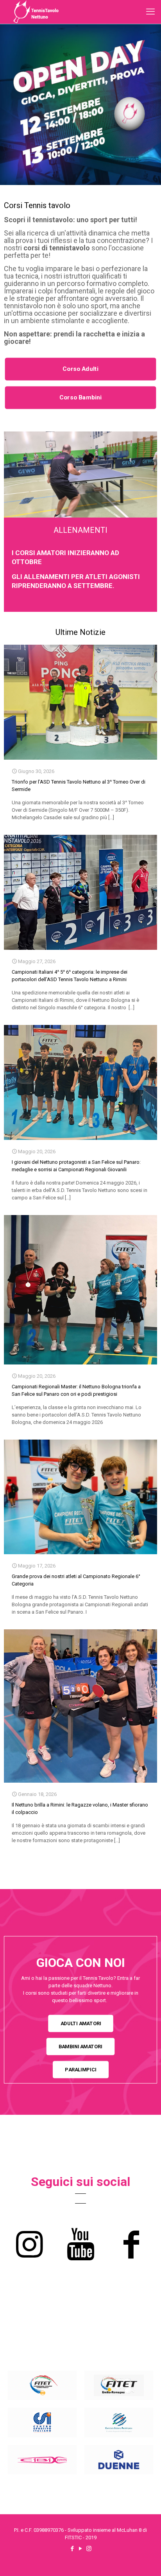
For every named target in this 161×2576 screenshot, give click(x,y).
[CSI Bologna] (42, 2422)
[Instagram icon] (89, 2549)
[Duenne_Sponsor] (119, 2460)
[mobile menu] (150, 12)
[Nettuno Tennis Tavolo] (36, 12)
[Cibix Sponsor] (42, 2460)
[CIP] (119, 2422)
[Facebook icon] (72, 2549)
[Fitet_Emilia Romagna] (119, 2385)
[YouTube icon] (81, 2549)
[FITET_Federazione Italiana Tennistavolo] (42, 2385)
